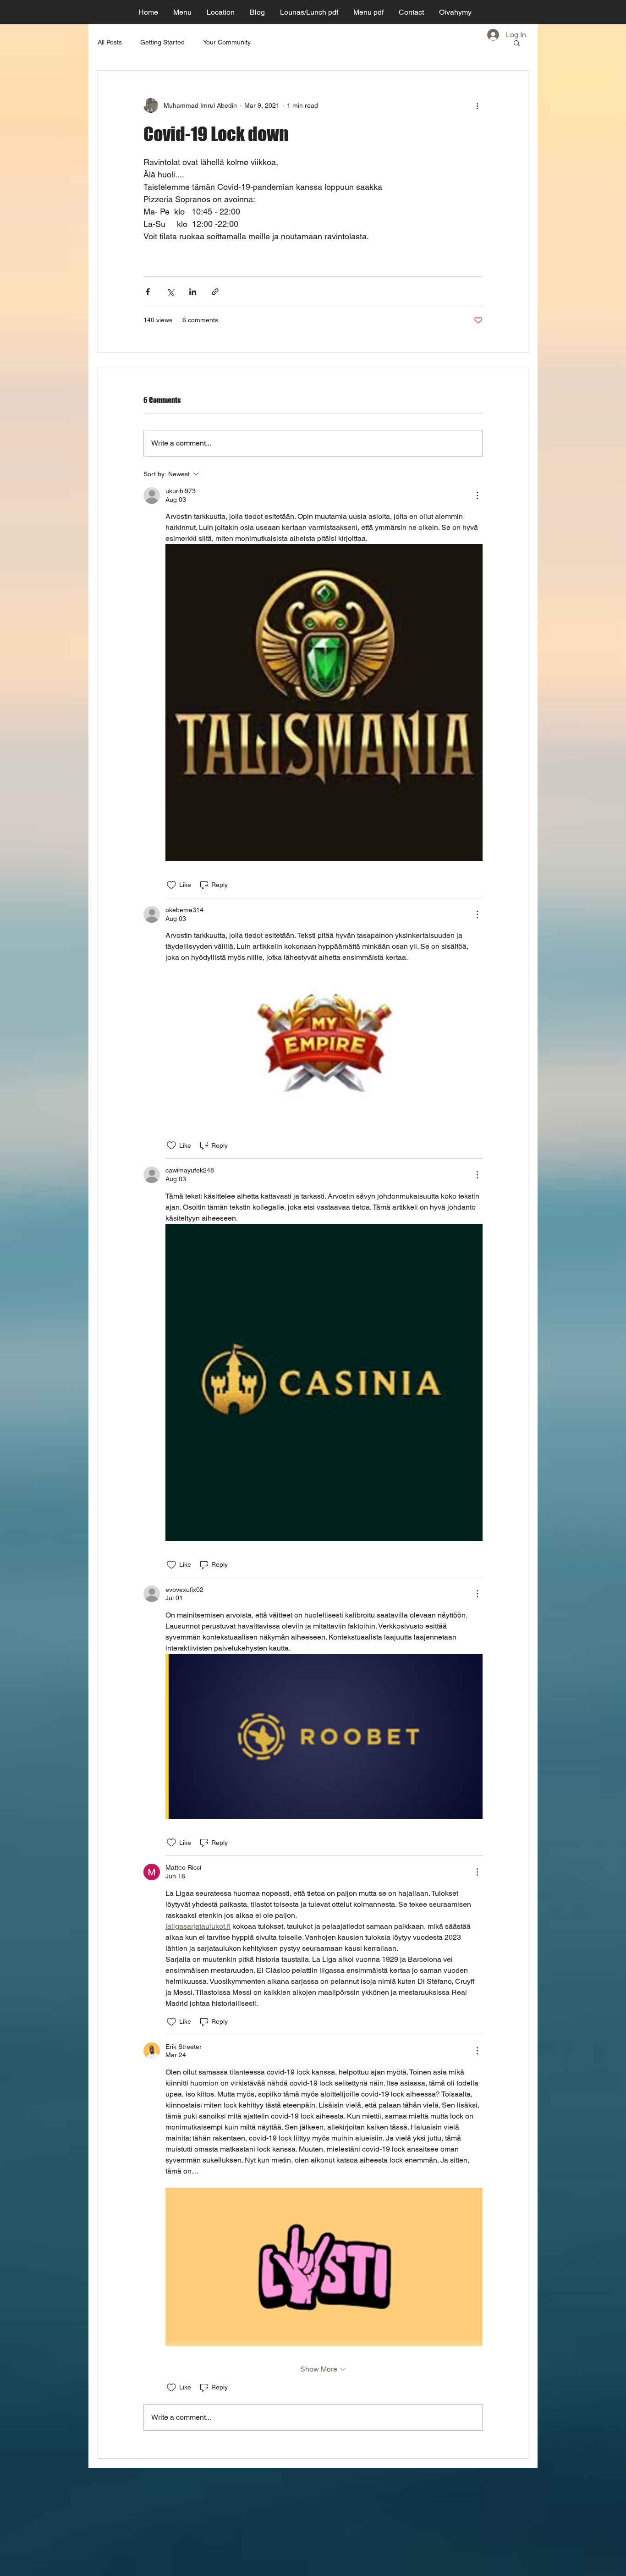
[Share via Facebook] (148, 292)
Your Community (227, 42)
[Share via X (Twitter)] (170, 292)
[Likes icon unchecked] (171, 885)
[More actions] (477, 105)
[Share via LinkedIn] (193, 292)
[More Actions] (477, 495)
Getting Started (162, 42)
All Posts (110, 42)
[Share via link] (215, 292)
